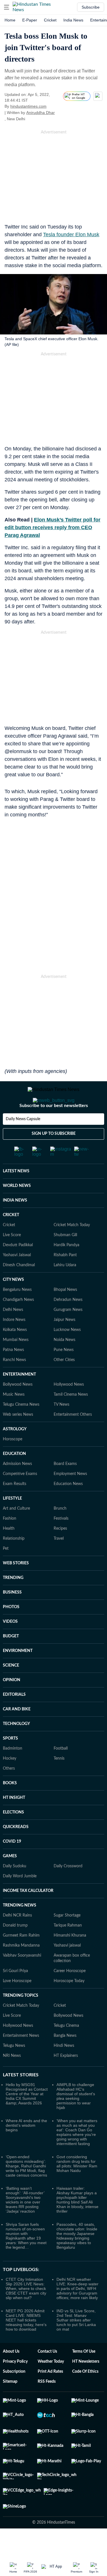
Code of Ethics (85, 2372)
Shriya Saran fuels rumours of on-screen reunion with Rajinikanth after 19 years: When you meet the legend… (26, 2236)
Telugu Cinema (66, 2026)
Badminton (13, 1748)
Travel (59, 1539)
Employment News (70, 1474)
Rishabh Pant (65, 1255)
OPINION (12, 1680)
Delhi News (13, 1310)
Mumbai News (16, 1340)
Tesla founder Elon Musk (71, 235)
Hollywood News (69, 1384)
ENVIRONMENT (18, 1651)
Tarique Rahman (68, 1925)
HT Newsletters (86, 2362)
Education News (68, 1484)
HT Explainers (66, 2056)
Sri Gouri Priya (15, 1971)
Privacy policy (15, 2362)
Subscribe (91, 7)
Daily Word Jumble (20, 1876)
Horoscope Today (69, 1981)
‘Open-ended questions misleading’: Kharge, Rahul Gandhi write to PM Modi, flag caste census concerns (26, 2166)
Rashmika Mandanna (21, 1945)
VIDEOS (10, 1622)
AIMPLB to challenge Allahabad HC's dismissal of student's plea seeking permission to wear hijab (76, 2096)
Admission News (17, 1464)
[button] (7, 7)
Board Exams (65, 1464)
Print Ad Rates (50, 2372)
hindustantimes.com (28, 106)
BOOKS (10, 1783)
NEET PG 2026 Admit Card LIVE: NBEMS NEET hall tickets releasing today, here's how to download (26, 2320)
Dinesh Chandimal (19, 1265)
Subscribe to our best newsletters (54, 1106)
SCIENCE (11, 1665)
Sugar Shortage (67, 1915)
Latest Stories (21, 2075)
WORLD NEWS (17, 1186)
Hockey (10, 1758)
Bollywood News (18, 1384)
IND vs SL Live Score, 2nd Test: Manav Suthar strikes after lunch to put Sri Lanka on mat (76, 2320)
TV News (61, 1405)
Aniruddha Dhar (41, 113)
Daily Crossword (68, 1866)
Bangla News (65, 2036)
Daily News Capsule (23, 1119)
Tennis (59, 1758)
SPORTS (10, 1738)
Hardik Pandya (66, 1245)
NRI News (12, 2056)
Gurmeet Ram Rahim (21, 1935)
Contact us (47, 2352)
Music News (14, 1395)
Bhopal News (65, 1290)
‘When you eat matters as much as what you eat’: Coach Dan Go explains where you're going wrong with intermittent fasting (77, 2132)
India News (73, 20)
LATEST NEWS (16, 1171)
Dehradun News (68, 1300)
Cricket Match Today (72, 1225)
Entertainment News (21, 2036)
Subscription (14, 2372)
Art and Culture (16, 1508)
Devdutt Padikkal (18, 1245)
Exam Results (15, 1484)
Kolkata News (15, 1330)
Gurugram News (68, 1310)
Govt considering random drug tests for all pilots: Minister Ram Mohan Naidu (77, 2164)
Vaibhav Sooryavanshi (22, 1955)
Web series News (18, 1415)
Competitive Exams (20, 1474)
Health (9, 1529)
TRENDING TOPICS (21, 1996)
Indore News (14, 1320)
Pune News (64, 1350)
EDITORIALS (14, 1695)
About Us (11, 2352)
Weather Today (51, 2362)
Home (10, 20)
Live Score (12, 1235)
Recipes (60, 1529)
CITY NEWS (13, 1280)
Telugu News (14, 2046)
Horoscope (13, 1439)
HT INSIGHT (14, 1798)
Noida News (64, 1340)
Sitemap (10, 2382)
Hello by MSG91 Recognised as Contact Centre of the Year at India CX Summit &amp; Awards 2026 (27, 2094)
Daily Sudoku (15, 1866)
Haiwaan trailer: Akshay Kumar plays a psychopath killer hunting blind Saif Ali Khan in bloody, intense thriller (77, 2200)
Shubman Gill (65, 1235)
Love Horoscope (17, 1981)
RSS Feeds (47, 2382)
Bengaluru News (17, 1290)
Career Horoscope (70, 1971)
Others (9, 1768)
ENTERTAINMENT (19, 1374)
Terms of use (84, 2352)
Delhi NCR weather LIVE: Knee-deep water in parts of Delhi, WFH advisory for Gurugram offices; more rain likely (77, 2289)
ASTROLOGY (15, 1429)
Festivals (61, 1519)
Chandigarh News (18, 1300)
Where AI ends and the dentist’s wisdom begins (26, 2125)
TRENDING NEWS (20, 1905)
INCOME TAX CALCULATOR (28, 1891)
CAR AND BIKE (17, 1709)
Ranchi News (14, 1360)
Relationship (14, 1539)
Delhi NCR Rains (17, 1915)
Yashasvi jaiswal (67, 1945)
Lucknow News (67, 1330)
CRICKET (11, 1215)
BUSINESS (12, 1592)
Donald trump (15, 1925)
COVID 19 (12, 1842)
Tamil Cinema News (71, 1395)
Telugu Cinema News (21, 1405)
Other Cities (64, 1360)
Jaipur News (64, 1320)
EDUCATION (14, 1454)
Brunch (60, 1508)
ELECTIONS (13, 1812)
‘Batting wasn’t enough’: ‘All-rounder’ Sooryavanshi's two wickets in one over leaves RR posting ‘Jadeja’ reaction (25, 2200)
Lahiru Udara (65, 1265)
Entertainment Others (73, 1415)
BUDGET (11, 1636)
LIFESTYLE (12, 1498)
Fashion (10, 1519)
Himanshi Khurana (70, 1935)
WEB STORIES (16, 1563)
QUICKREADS (16, 1827)
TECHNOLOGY (16, 1724)
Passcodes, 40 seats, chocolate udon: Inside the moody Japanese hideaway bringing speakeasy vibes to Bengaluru (77, 2236)
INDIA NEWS (15, 1200)
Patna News (13, 1350)
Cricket (50, 20)
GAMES (10, 1856)
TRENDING (13, 1578)
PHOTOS (11, 1607)
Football (61, 1748)
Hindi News (64, 2046)
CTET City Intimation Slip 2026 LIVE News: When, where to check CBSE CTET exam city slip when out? (26, 2289)
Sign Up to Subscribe (54, 1134)
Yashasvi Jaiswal (17, 1255)
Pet (6, 1549)
